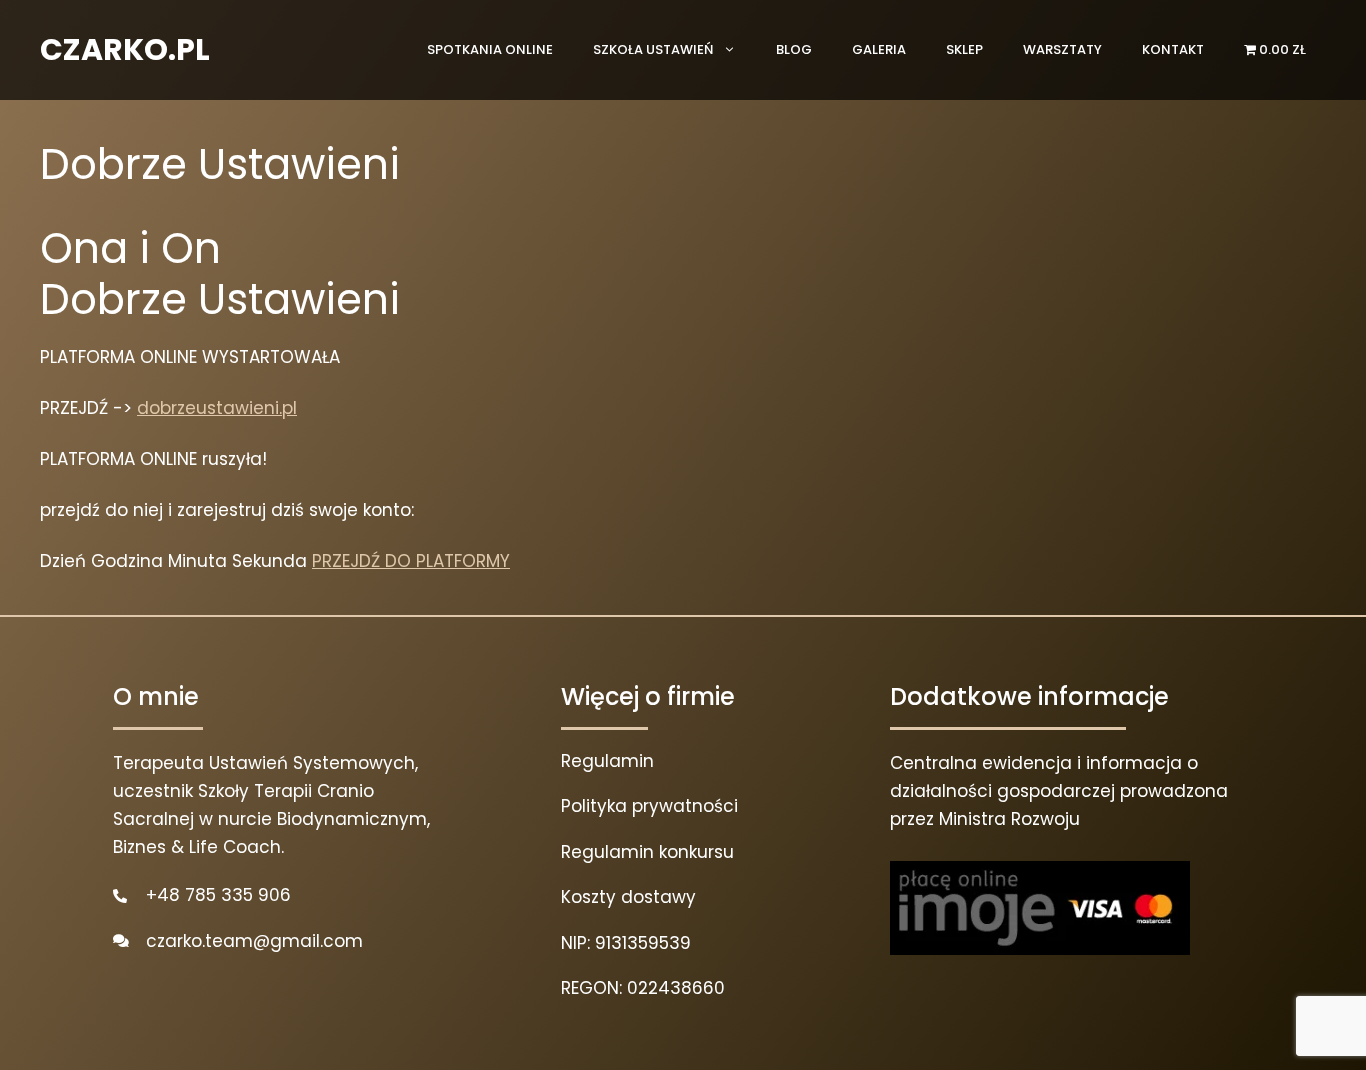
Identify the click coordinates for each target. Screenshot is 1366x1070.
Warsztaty (1062, 49)
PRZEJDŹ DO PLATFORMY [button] (411, 561)
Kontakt (1173, 49)
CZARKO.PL (125, 49)
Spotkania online (490, 49)
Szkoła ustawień (653, 49)
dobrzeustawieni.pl (217, 408)
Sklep (964, 49)
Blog (794, 49)
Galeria (879, 49)
